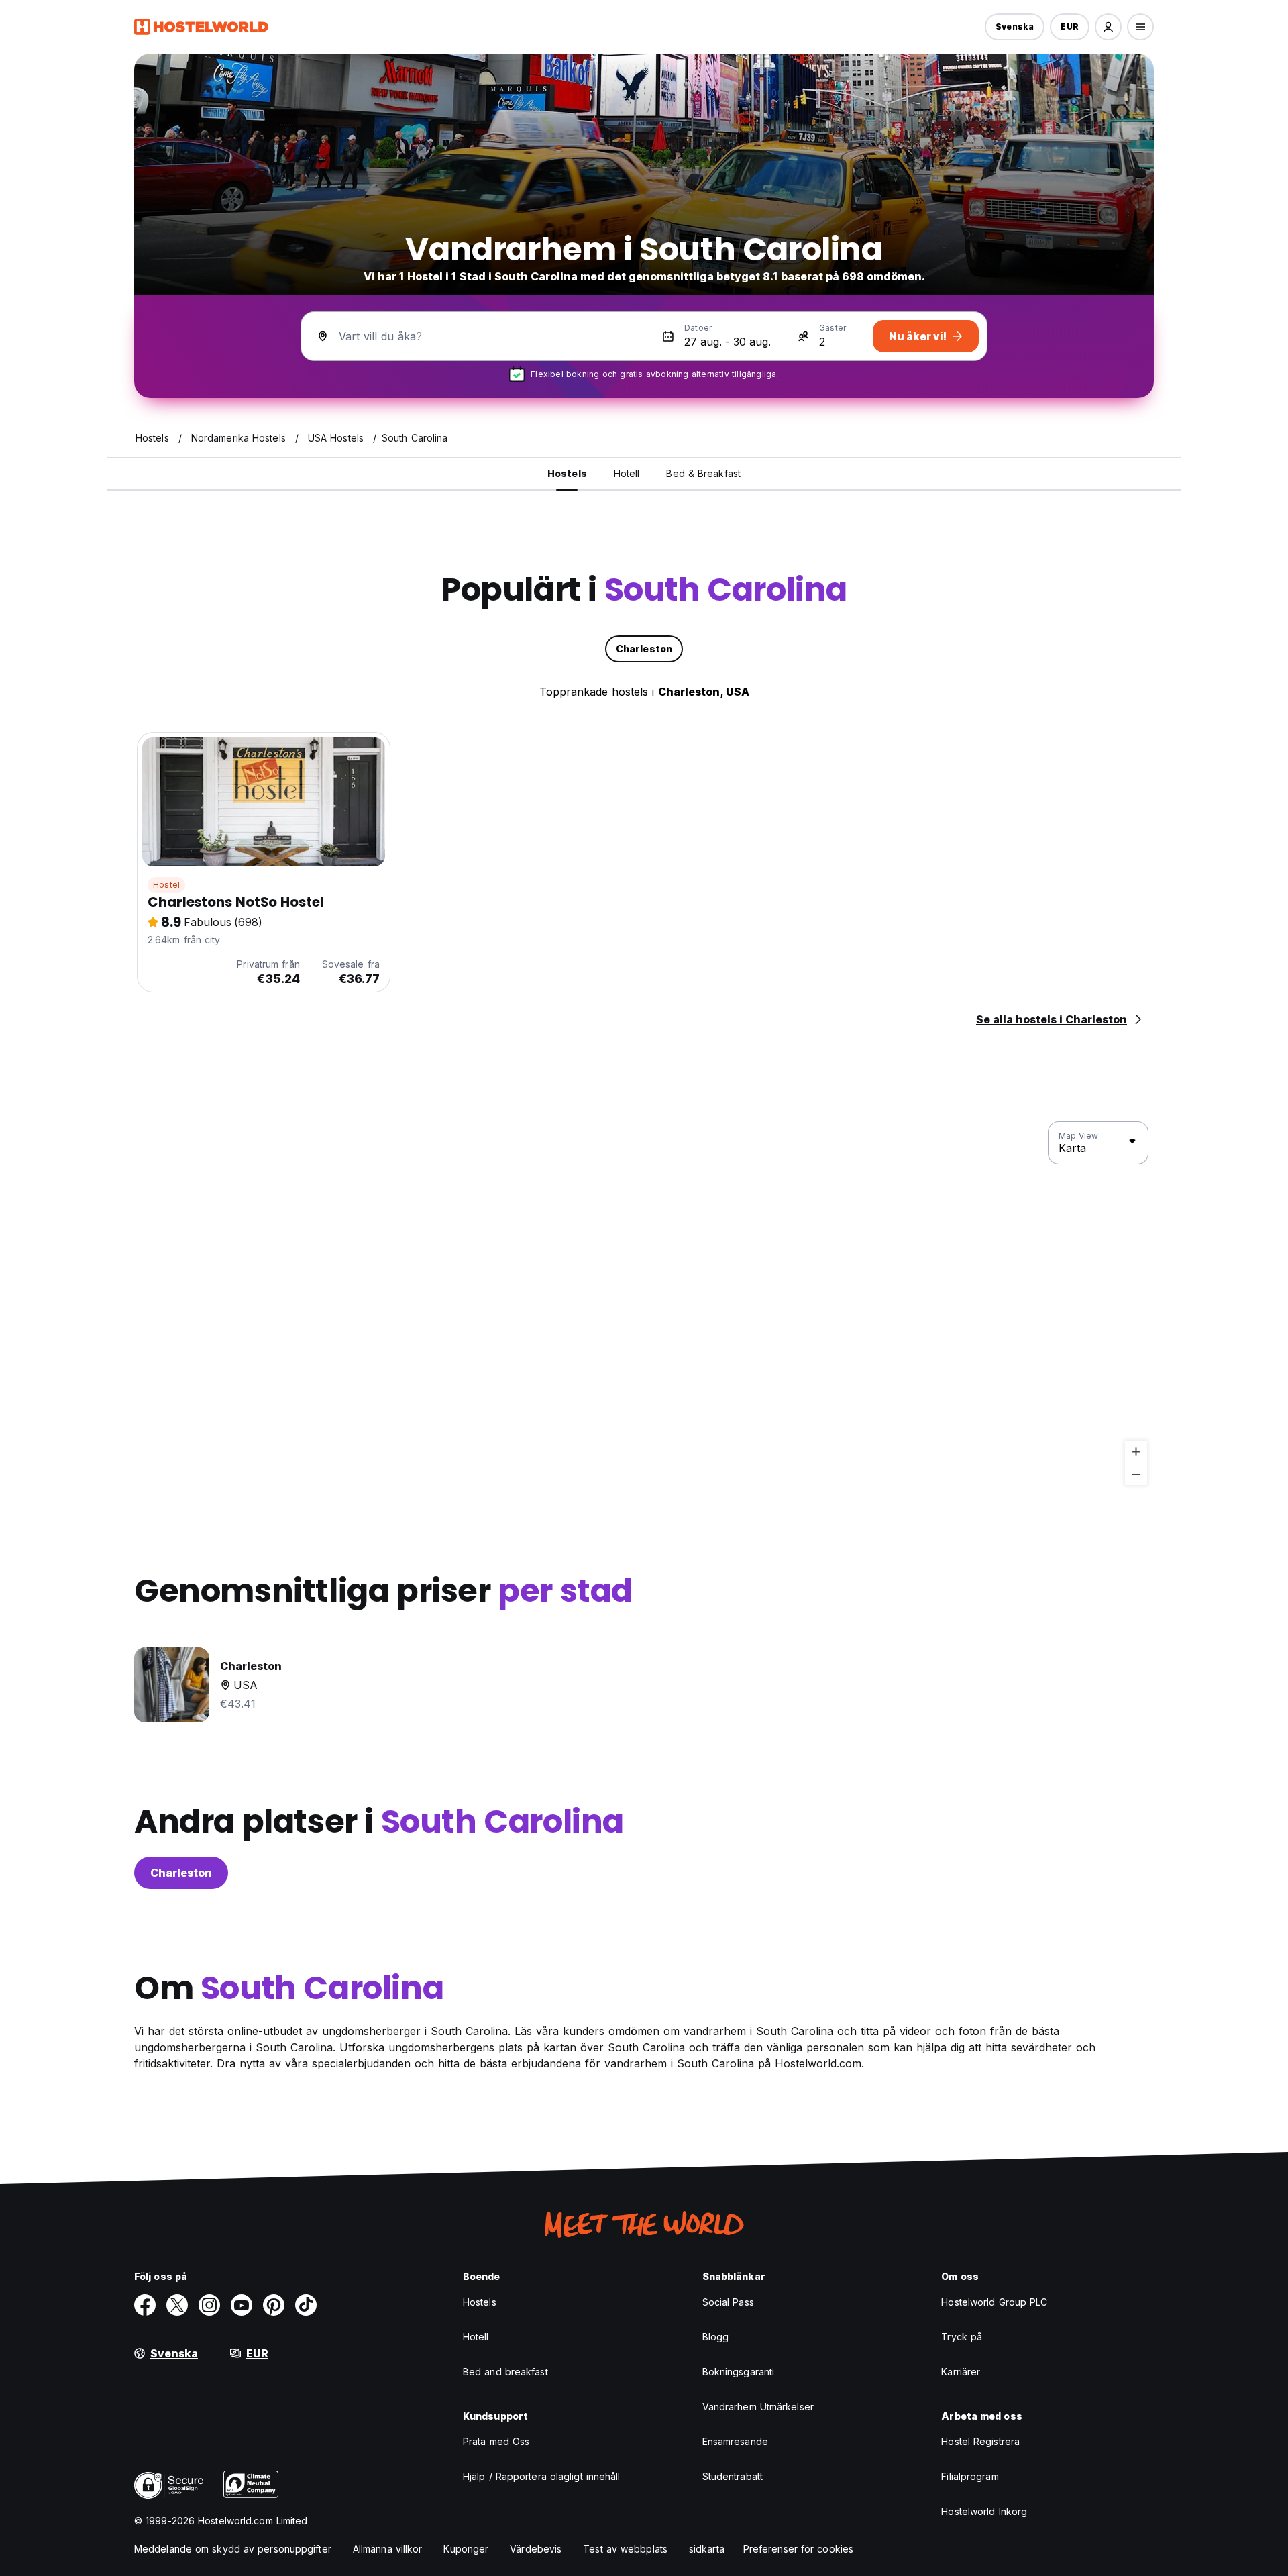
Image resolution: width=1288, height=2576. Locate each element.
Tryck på (962, 2337)
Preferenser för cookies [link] (798, 2549)
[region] (644, 1304)
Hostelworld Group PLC (994, 2302)
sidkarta (707, 2549)
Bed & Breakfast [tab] (703, 473)
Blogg (716, 2337)
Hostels (480, 2302)
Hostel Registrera (980, 2441)
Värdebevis (536, 2549)
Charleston (181, 1873)
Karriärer (961, 2372)
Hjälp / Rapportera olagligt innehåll (542, 2476)
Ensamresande (735, 2441)
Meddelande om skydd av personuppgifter (233, 2549)
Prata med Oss (496, 2441)
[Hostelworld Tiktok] (306, 2305)
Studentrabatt (733, 2476)
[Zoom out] (1136, 1474)
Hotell (476, 2337)
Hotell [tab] (627, 473)
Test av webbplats (625, 2549)
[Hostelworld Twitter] (177, 2305)
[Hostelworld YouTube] (241, 2305)
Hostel (166, 885)
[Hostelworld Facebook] (145, 2305)
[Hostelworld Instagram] (209, 2305)
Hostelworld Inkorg (984, 2511)
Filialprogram (970, 2476)
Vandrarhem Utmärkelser (758, 2407)
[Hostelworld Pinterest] (274, 2305)
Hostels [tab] (567, 473)
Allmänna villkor (388, 2549)
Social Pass (728, 2302)
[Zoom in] (1136, 1452)
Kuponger (466, 2549)
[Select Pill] (1108, 27)
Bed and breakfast (505, 2372)
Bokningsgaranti (739, 2372)
